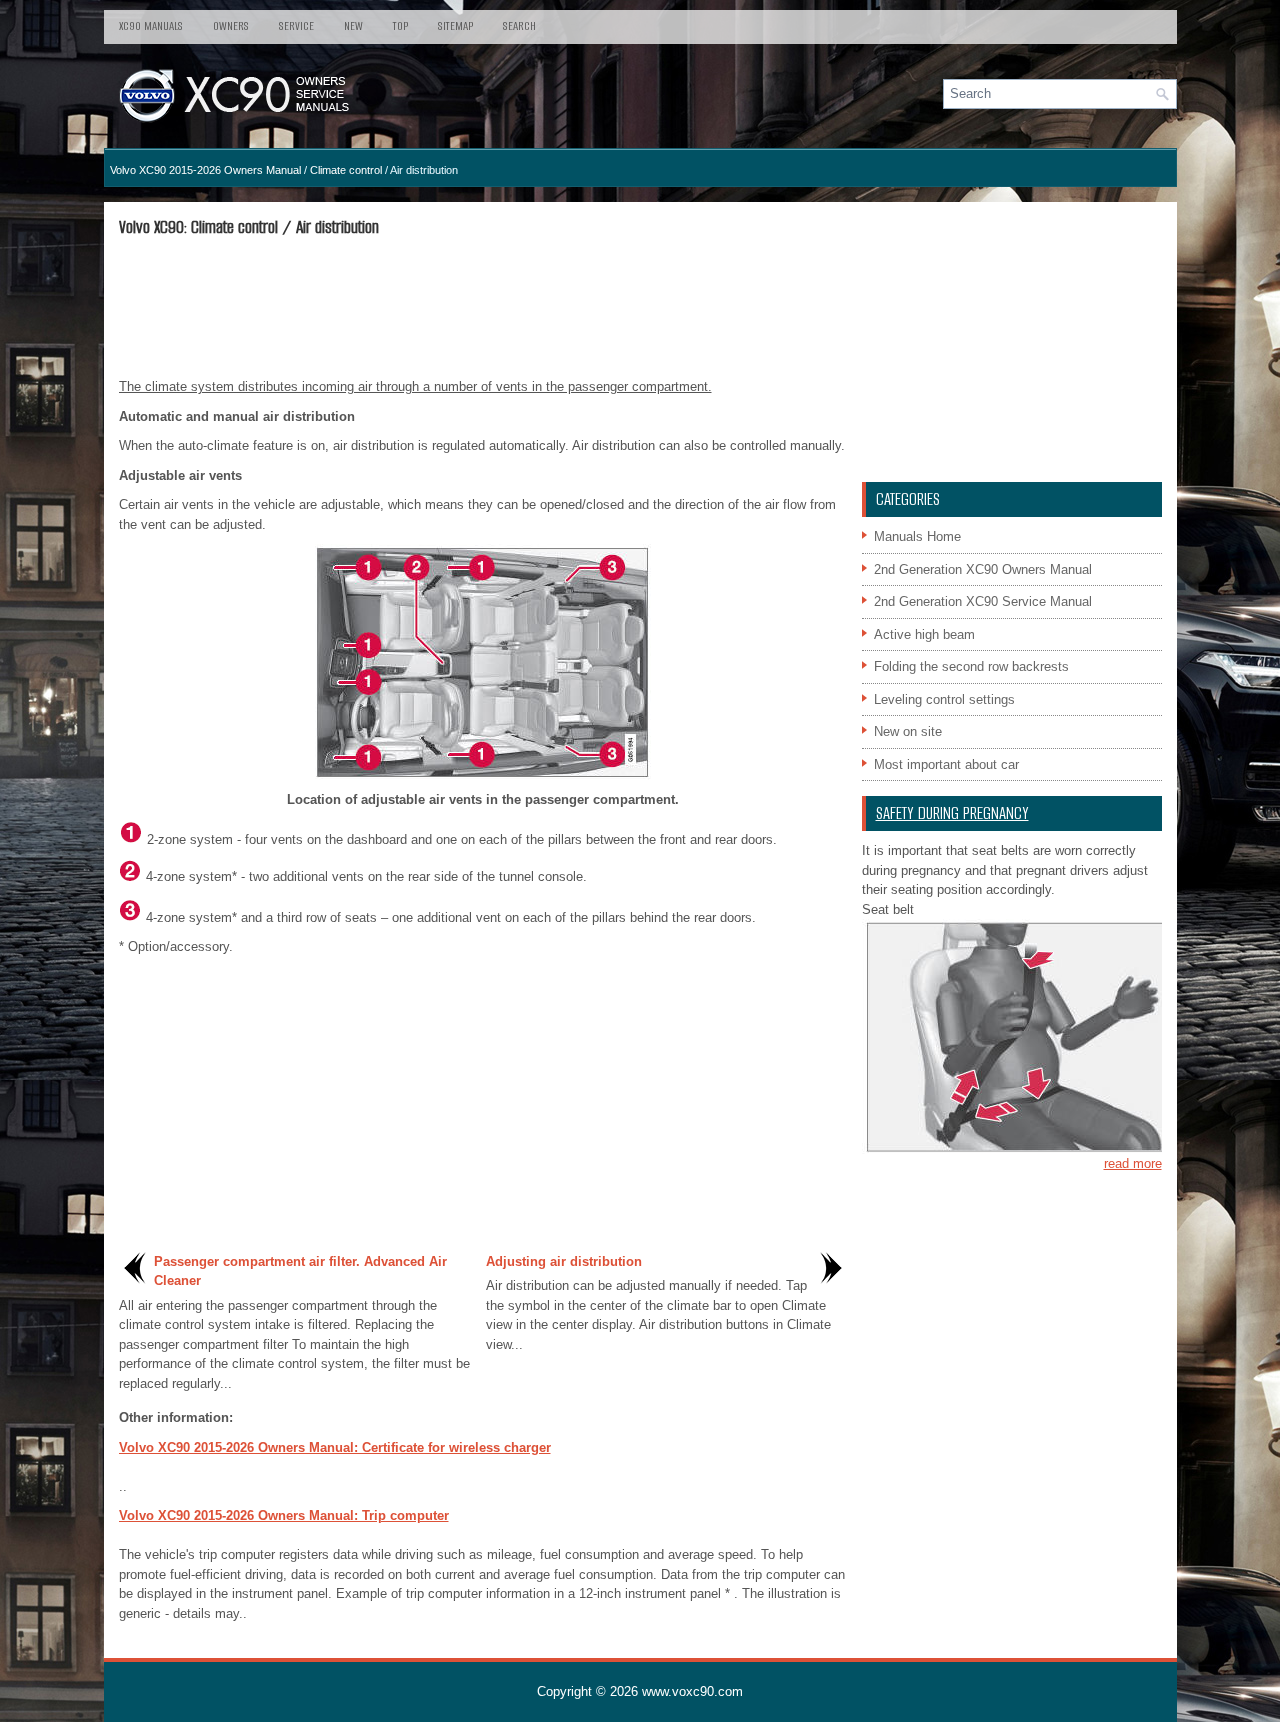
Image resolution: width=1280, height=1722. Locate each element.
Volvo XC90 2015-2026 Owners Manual (205, 170)
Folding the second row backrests (971, 666)
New (353, 25)
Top (400, 25)
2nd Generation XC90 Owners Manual (983, 569)
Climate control (346, 170)
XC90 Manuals (151, 25)
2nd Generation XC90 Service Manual (983, 601)
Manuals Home (917, 536)
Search (519, 25)
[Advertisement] (483, 307)
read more (1133, 1163)
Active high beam (924, 634)
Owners (231, 25)
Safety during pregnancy (952, 813)
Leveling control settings (944, 699)
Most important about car (946, 764)
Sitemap (455, 25)
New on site (908, 731)
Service (296, 25)
